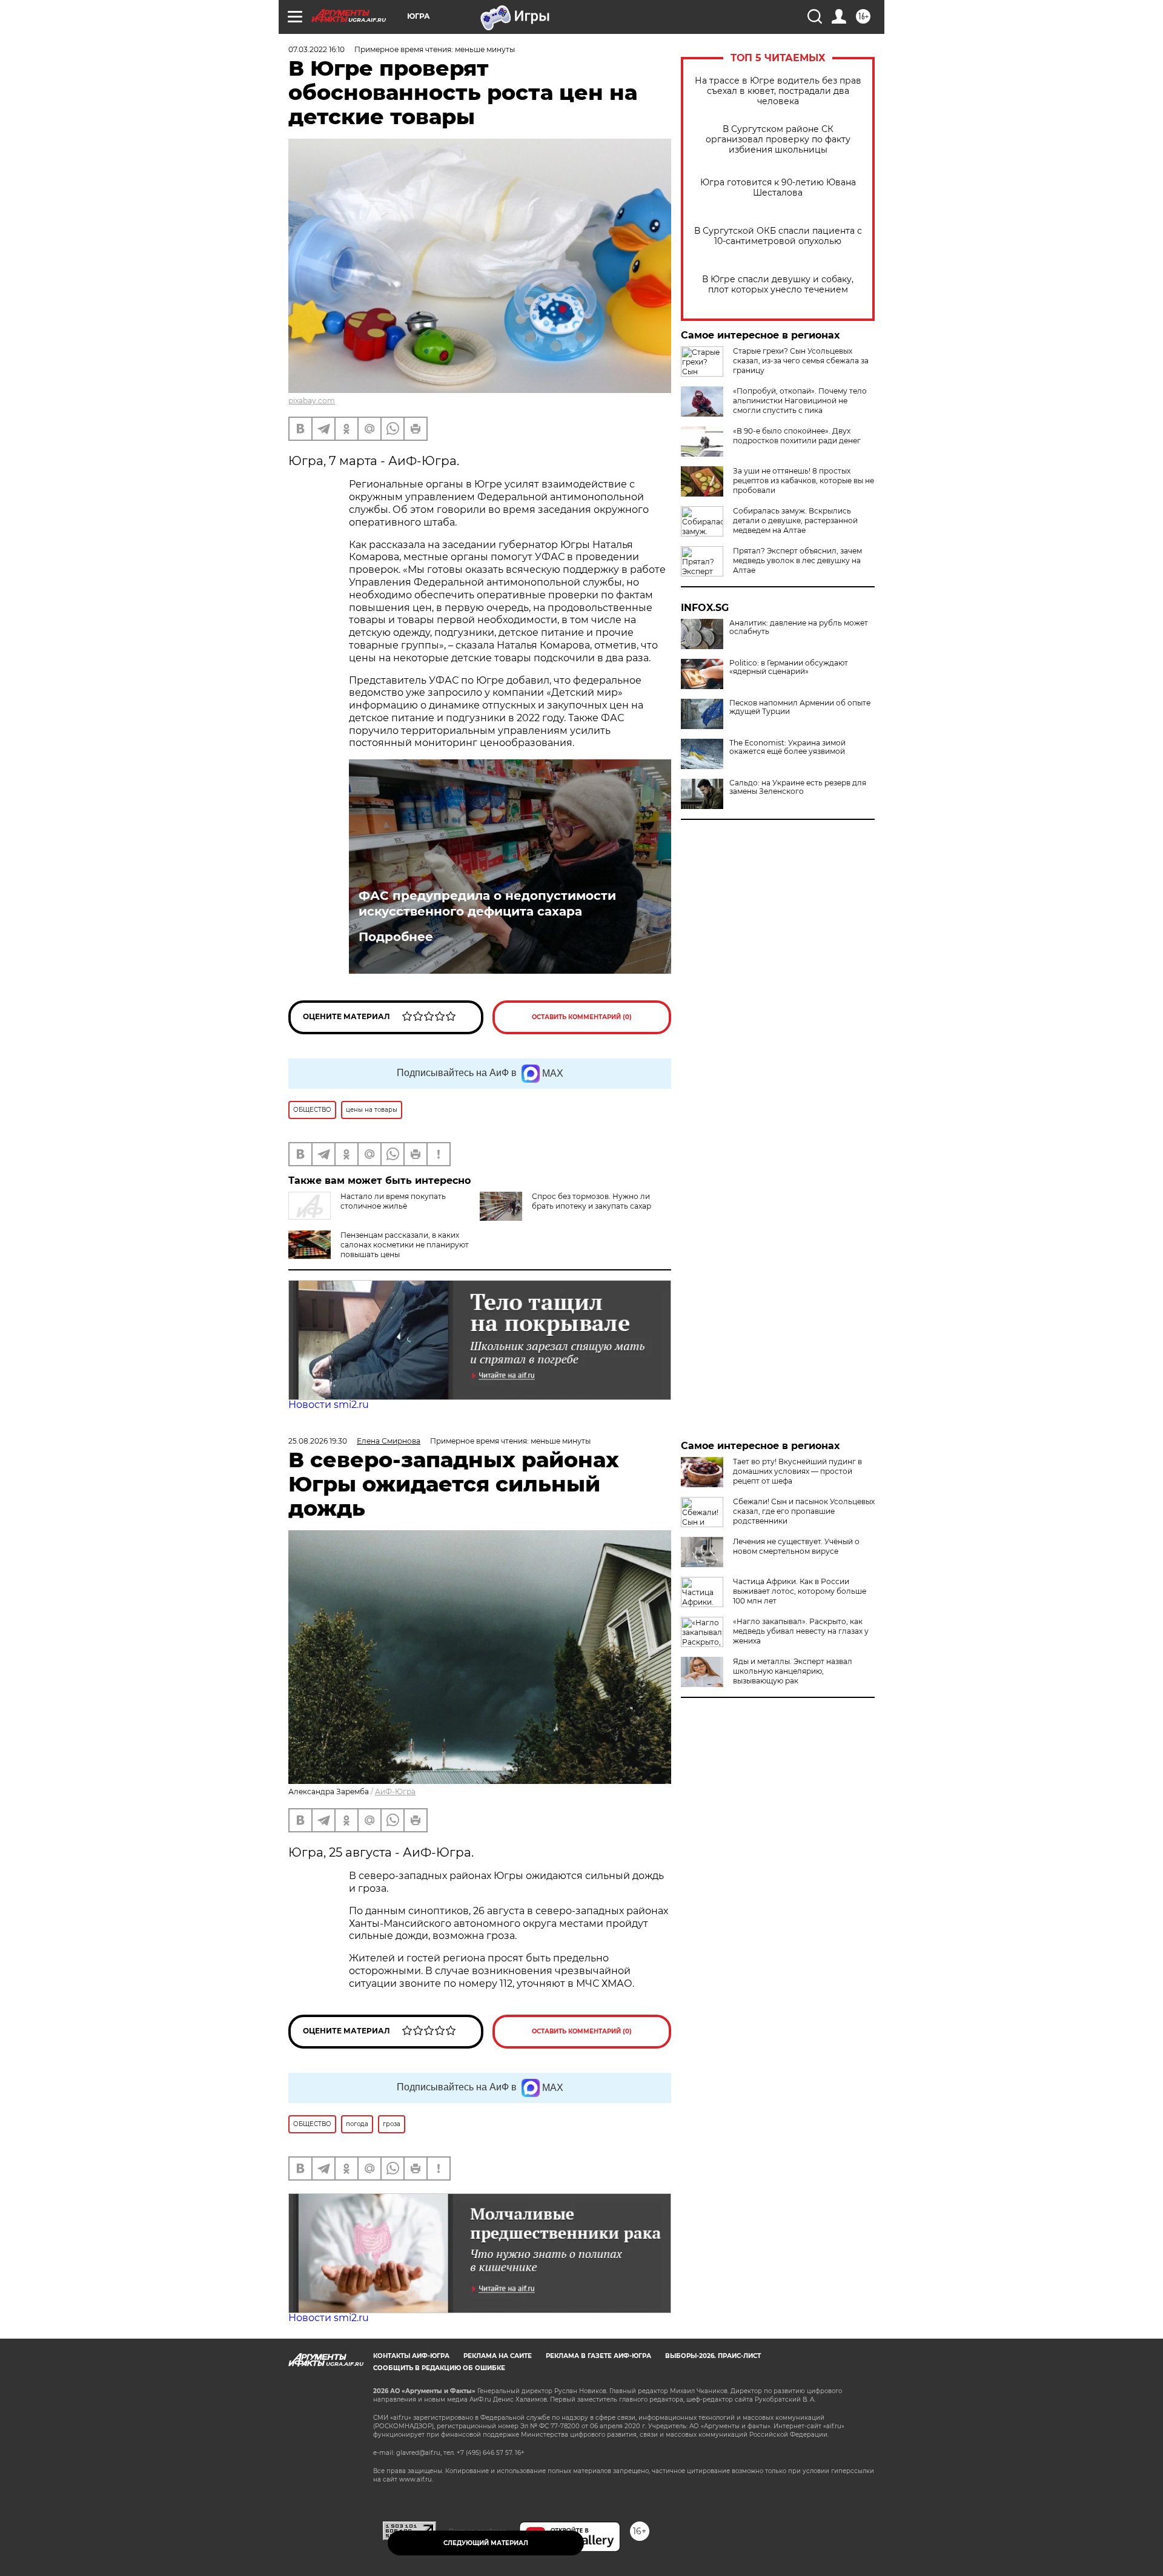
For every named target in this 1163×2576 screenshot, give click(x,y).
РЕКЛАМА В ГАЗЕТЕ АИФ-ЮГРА (598, 2356)
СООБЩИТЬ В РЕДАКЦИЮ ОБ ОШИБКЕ (439, 2368)
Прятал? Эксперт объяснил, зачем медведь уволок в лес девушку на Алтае (797, 560)
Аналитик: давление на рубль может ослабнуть (799, 627)
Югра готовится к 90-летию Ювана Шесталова (778, 188)
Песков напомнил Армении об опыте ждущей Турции (800, 707)
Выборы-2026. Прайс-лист (713, 2356)
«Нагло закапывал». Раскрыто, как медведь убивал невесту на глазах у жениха (801, 1631)
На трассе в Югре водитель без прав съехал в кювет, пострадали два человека (778, 91)
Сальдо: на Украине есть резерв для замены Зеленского (798, 787)
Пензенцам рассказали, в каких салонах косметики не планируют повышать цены (405, 1245)
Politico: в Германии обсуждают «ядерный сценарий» (789, 667)
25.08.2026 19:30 (318, 1441)
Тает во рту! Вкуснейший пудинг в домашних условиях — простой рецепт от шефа (797, 1471)
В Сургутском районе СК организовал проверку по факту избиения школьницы (778, 140)
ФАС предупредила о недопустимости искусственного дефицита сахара (487, 903)
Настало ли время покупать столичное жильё (393, 1201)
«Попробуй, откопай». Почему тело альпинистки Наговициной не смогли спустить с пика (800, 401)
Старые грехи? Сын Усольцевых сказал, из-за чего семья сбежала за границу (801, 361)
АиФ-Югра (395, 1792)
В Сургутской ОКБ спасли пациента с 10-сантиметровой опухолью (778, 236)
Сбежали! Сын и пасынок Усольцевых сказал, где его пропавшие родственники (804, 1511)
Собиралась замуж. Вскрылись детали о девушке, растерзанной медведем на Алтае (795, 520)
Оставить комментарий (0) (582, 1017)
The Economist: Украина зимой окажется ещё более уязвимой (787, 747)
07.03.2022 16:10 (316, 49)
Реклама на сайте (498, 2356)
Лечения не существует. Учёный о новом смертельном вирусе (796, 1546)
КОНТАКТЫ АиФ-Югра (411, 2356)
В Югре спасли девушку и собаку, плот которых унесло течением (778, 285)
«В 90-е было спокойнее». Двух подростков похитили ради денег (797, 436)
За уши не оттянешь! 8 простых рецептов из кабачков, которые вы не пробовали (803, 481)
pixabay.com (312, 401)
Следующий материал (486, 2543)
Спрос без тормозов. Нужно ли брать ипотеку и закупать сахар (591, 1201)
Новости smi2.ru (329, 1405)
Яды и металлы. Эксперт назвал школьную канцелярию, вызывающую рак (793, 1671)
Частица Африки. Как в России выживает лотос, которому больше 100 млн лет (800, 1591)
